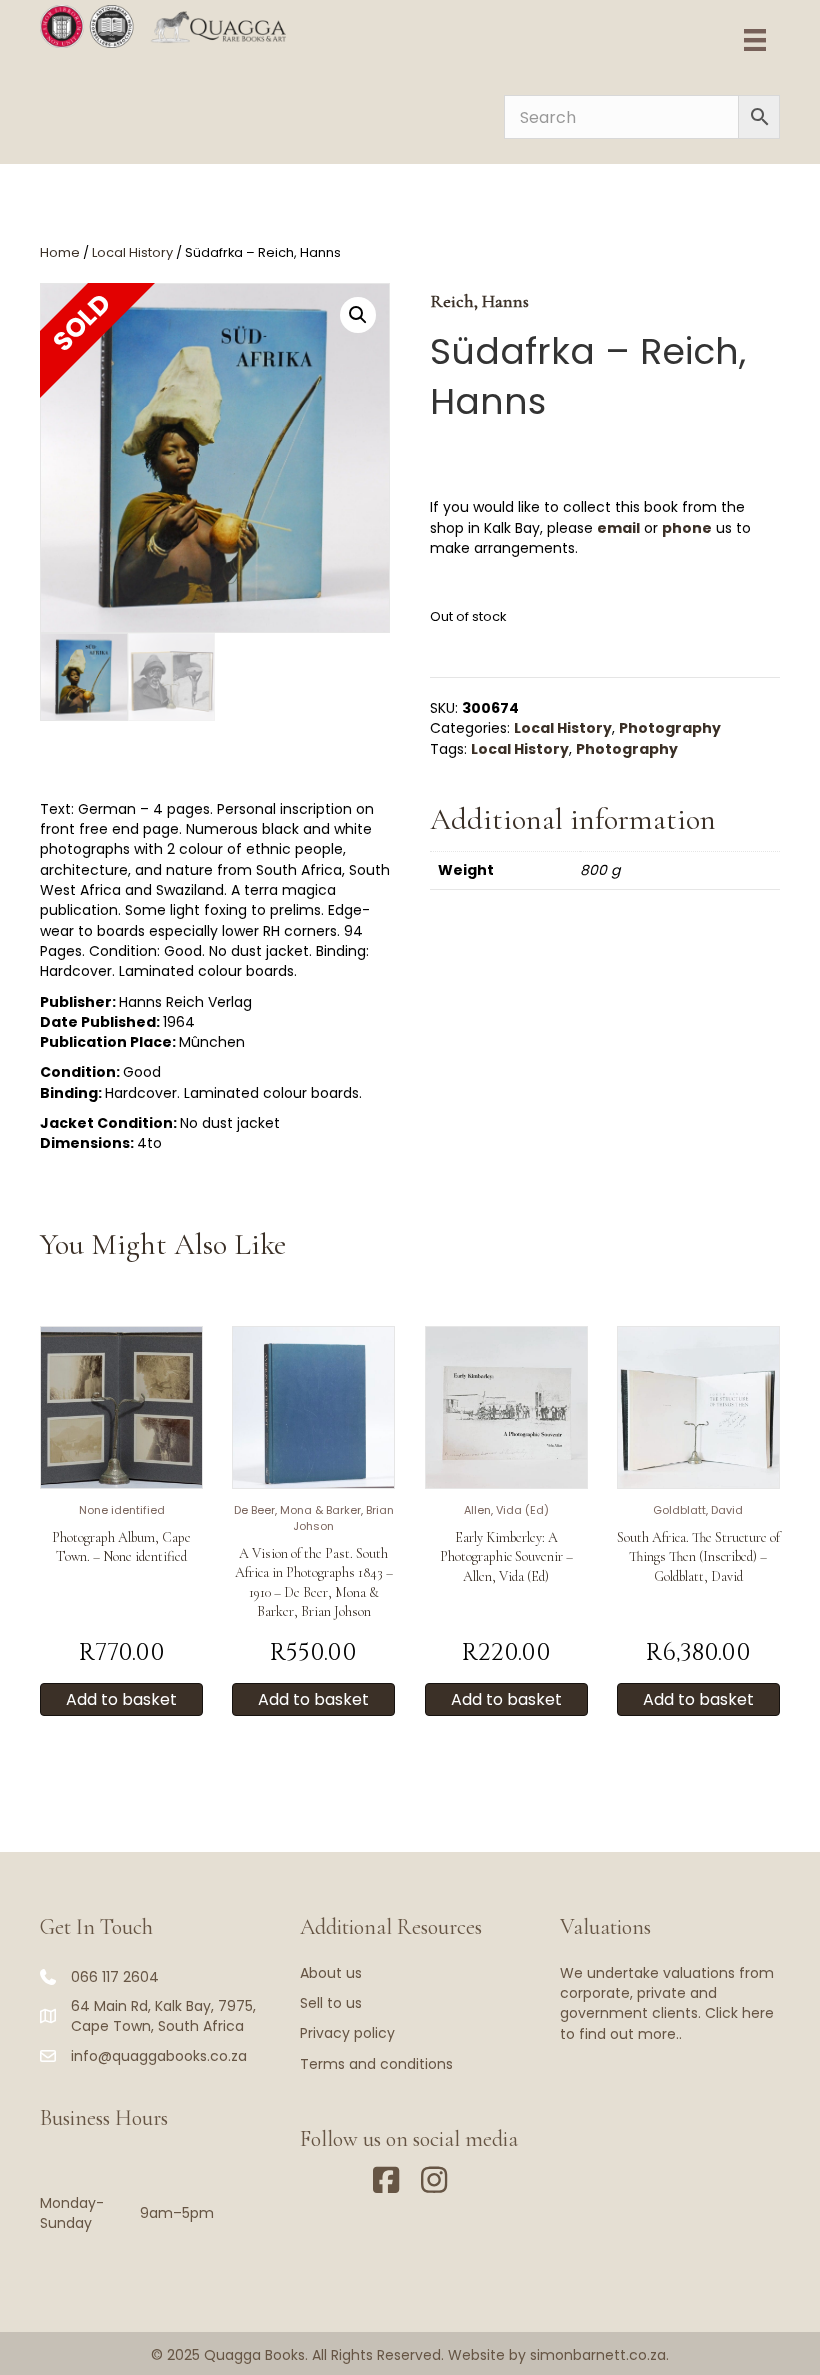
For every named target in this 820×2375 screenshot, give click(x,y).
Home (60, 252)
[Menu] (755, 40)
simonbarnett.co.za (598, 2355)
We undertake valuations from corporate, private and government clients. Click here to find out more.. (667, 2003)
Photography (670, 728)
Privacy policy (347, 2033)
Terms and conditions (376, 2064)
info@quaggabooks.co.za (159, 2056)
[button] (358, 315)
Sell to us (331, 2003)
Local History (132, 252)
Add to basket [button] (121, 1699)
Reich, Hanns (479, 301)
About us (331, 1973)
